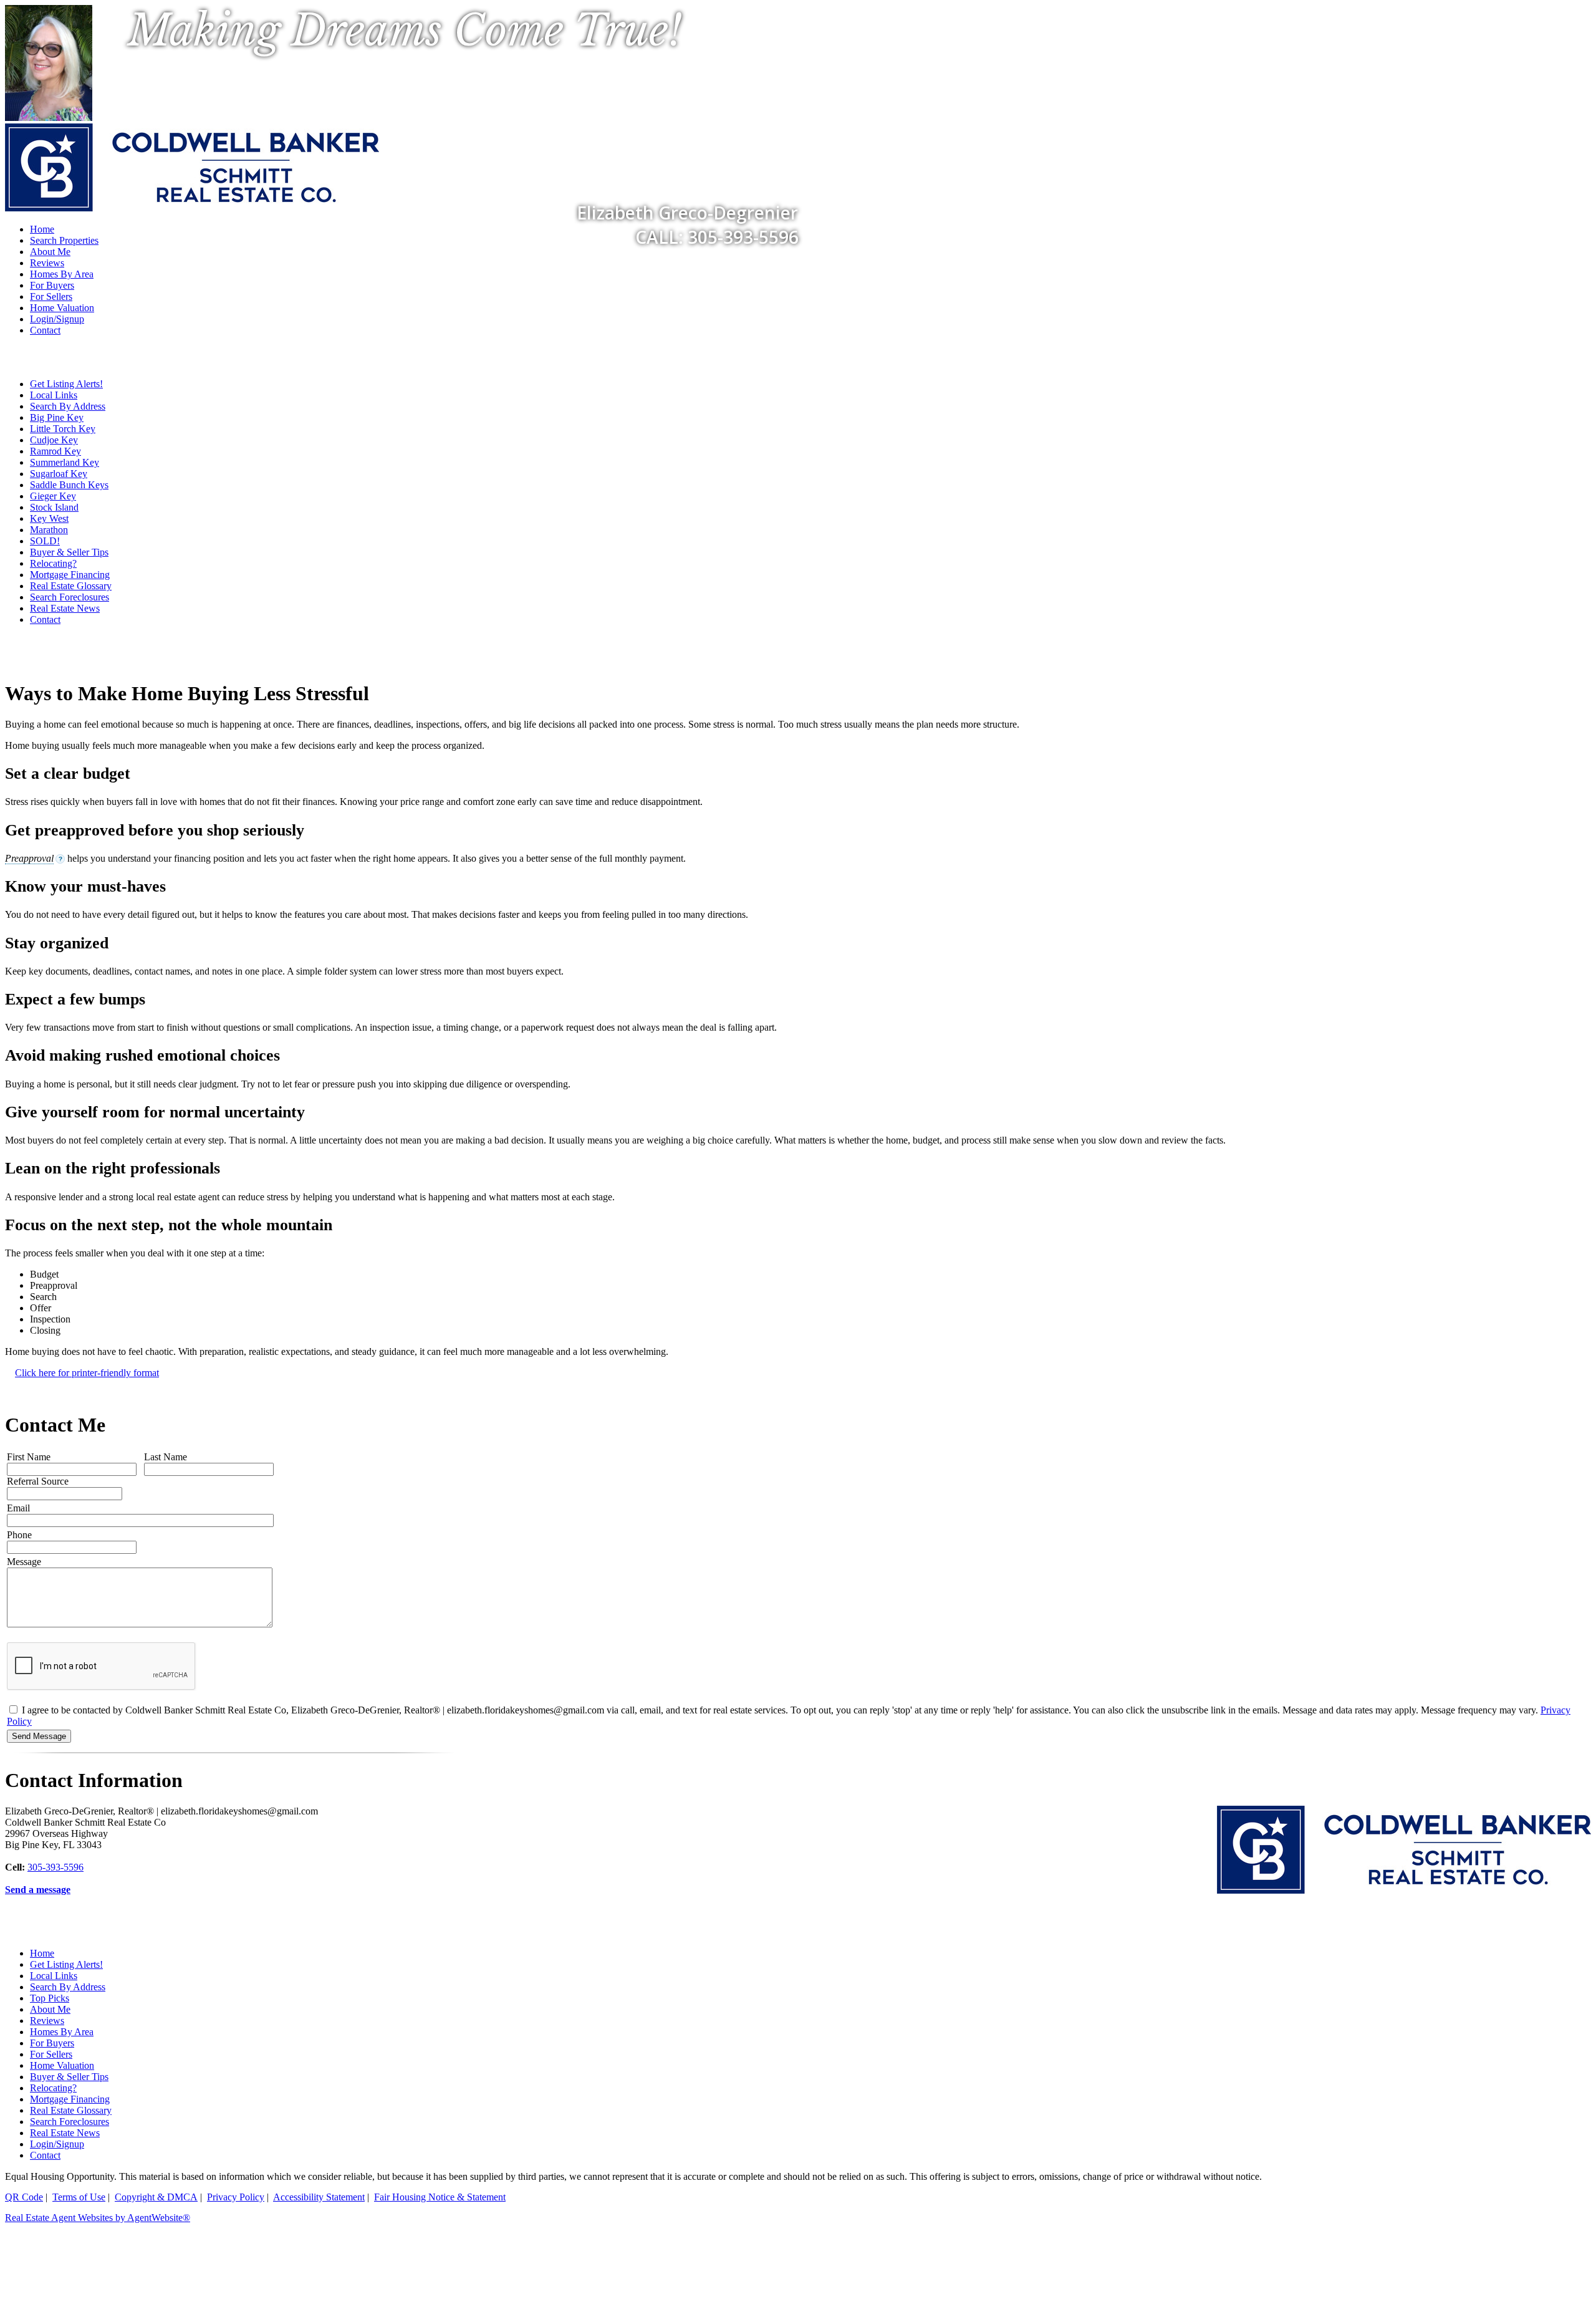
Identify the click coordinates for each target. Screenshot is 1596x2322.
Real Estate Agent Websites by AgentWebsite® (98, 2218)
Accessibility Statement (319, 2197)
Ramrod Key (55, 451)
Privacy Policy (236, 2197)
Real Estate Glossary (71, 586)
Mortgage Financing (70, 575)
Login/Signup (57, 319)
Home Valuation (62, 308)
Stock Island (54, 507)
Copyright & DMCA (156, 2197)
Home (42, 1953)
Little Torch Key (63, 429)
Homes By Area (62, 274)
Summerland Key (65, 462)
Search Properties (64, 240)
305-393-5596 (55, 1867)
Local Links (54, 395)
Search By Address (68, 406)
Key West (49, 518)
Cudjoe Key (54, 440)
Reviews (47, 263)
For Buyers (52, 285)
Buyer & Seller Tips (69, 552)
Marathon (49, 530)
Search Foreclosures (70, 597)
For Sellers (51, 296)
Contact (45, 330)
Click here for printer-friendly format (87, 1373)
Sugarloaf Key (59, 474)
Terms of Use (79, 2197)
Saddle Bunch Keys (69, 485)
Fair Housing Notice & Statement (440, 2197)
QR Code (24, 2197)
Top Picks (50, 1998)
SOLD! (45, 541)
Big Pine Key (57, 417)
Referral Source (38, 1481)
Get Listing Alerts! (66, 384)
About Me (50, 252)
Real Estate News (65, 608)
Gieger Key (53, 496)
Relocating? (53, 563)
